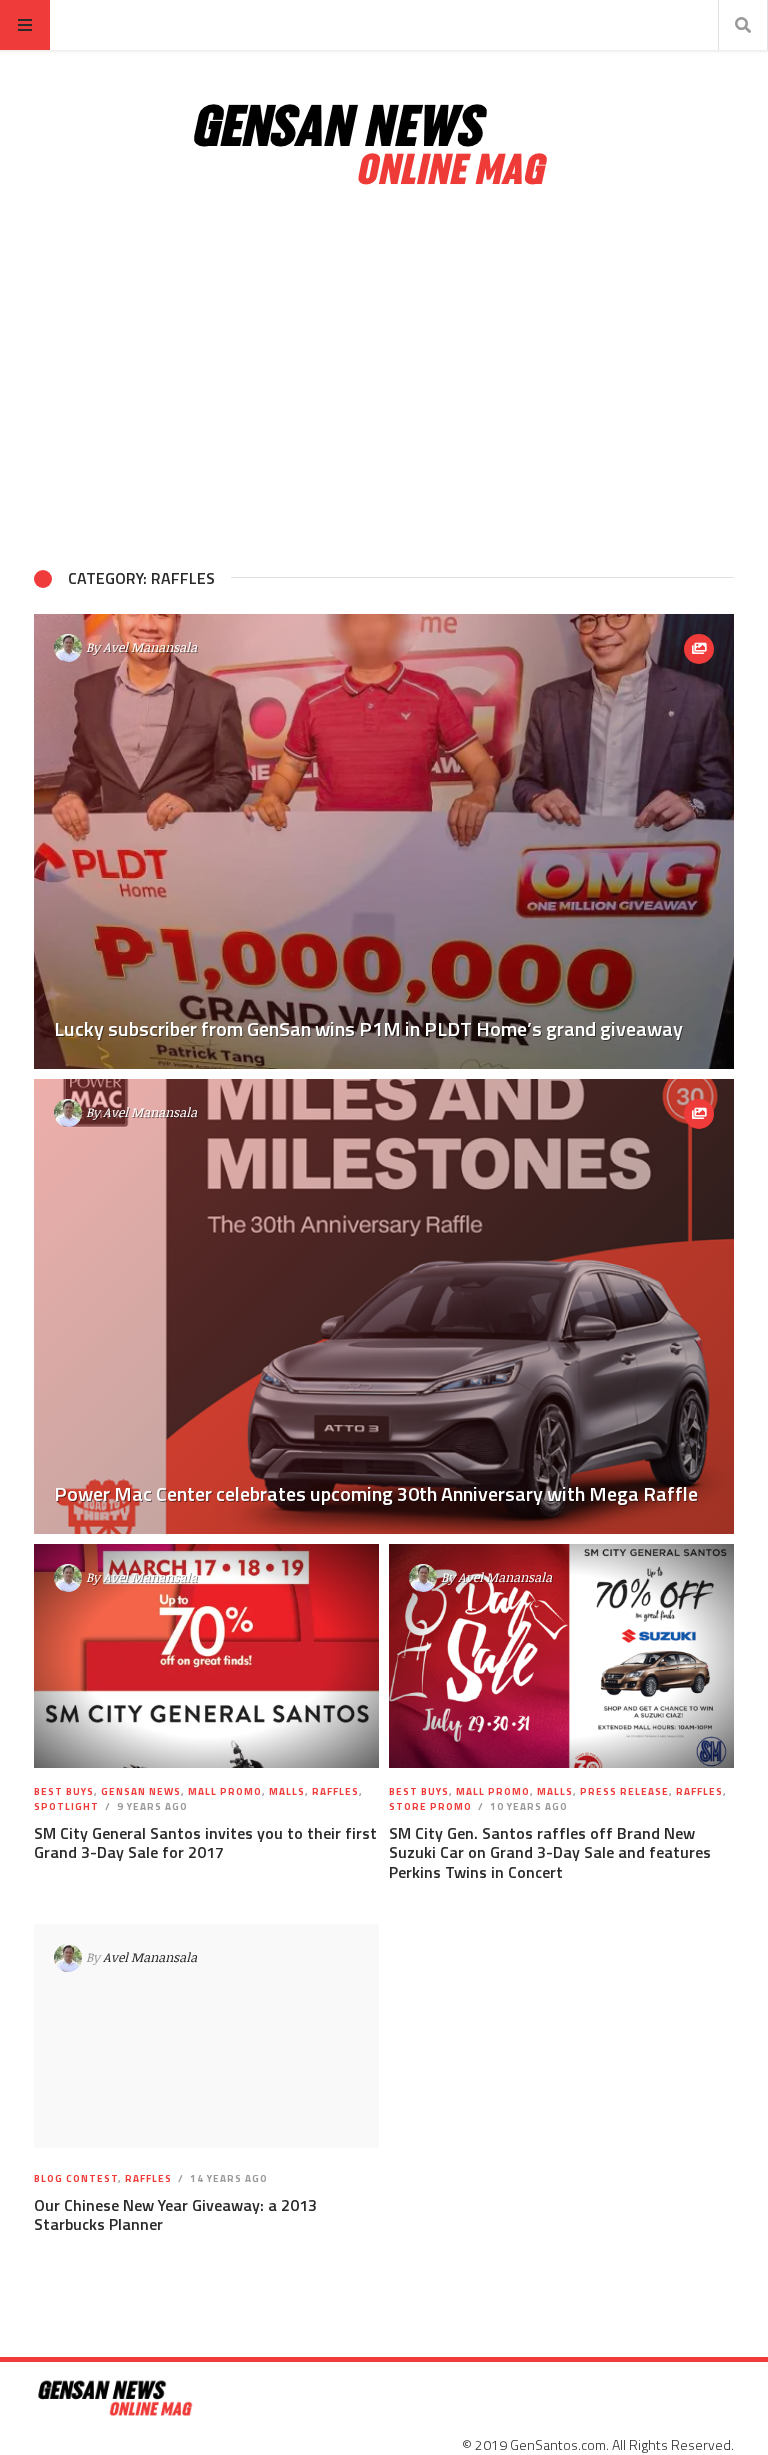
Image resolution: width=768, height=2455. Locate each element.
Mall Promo (225, 1791)
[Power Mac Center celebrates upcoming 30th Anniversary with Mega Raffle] (384, 1306)
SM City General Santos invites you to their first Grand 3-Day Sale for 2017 (205, 1842)
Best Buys (64, 1791)
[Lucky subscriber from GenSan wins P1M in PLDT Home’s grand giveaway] (384, 841)
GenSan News (141, 1791)
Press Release (624, 1791)
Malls (287, 1791)
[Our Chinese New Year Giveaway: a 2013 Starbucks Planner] (207, 2036)
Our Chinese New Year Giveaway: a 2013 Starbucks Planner (175, 2214)
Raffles (335, 1791)
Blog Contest (76, 2178)
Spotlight (66, 1806)
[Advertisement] (384, 378)
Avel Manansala (150, 647)
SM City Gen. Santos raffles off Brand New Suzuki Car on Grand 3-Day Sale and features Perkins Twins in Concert (550, 1852)
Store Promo (430, 1806)
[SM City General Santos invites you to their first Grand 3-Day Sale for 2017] (207, 1656)
